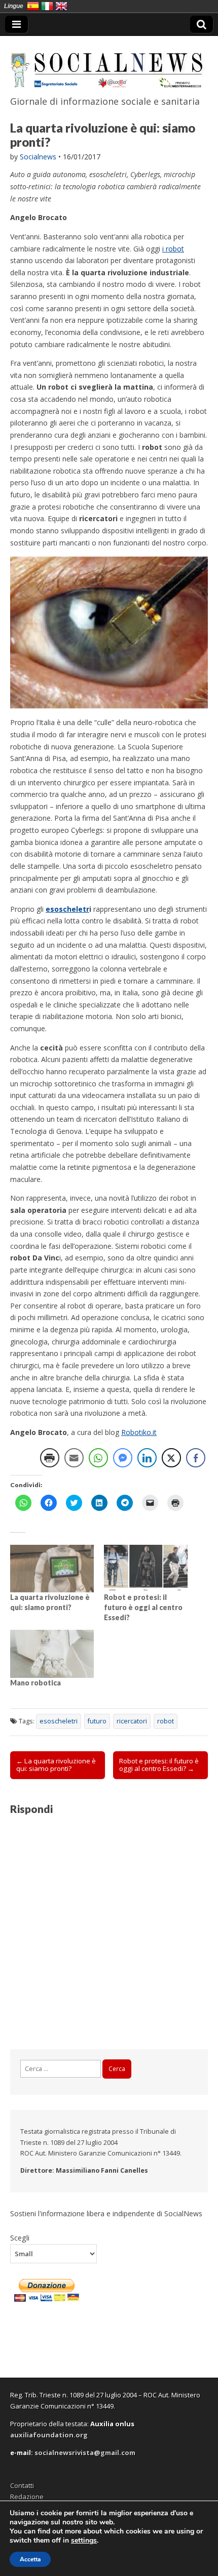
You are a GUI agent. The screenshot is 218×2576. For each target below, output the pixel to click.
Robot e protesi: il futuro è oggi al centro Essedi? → (159, 1765)
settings (84, 2541)
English (61, 6)
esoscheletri (59, 1721)
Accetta (30, 2559)
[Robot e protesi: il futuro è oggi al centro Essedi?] (146, 1569)
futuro (97, 1721)
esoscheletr (67, 909)
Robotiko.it (139, 1432)
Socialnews (38, 157)
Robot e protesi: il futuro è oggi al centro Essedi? (143, 1607)
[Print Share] (50, 1458)
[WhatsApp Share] (98, 1458)
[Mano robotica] (52, 1654)
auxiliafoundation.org (49, 2435)
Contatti (22, 2485)
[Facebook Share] (196, 1458)
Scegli (20, 2237)
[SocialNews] (109, 64)
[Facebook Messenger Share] (123, 1458)
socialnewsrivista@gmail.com (85, 2453)
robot (166, 1721)
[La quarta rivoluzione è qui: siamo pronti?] (52, 1569)
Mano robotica (35, 1683)
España (33, 6)
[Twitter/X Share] (171, 1458)
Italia (47, 6)
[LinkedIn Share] (147, 1458)
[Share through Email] (74, 1458)
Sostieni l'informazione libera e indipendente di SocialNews (106, 2213)
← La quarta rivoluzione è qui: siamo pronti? (56, 1765)
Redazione (27, 2497)
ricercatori (132, 1721)
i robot (173, 249)
